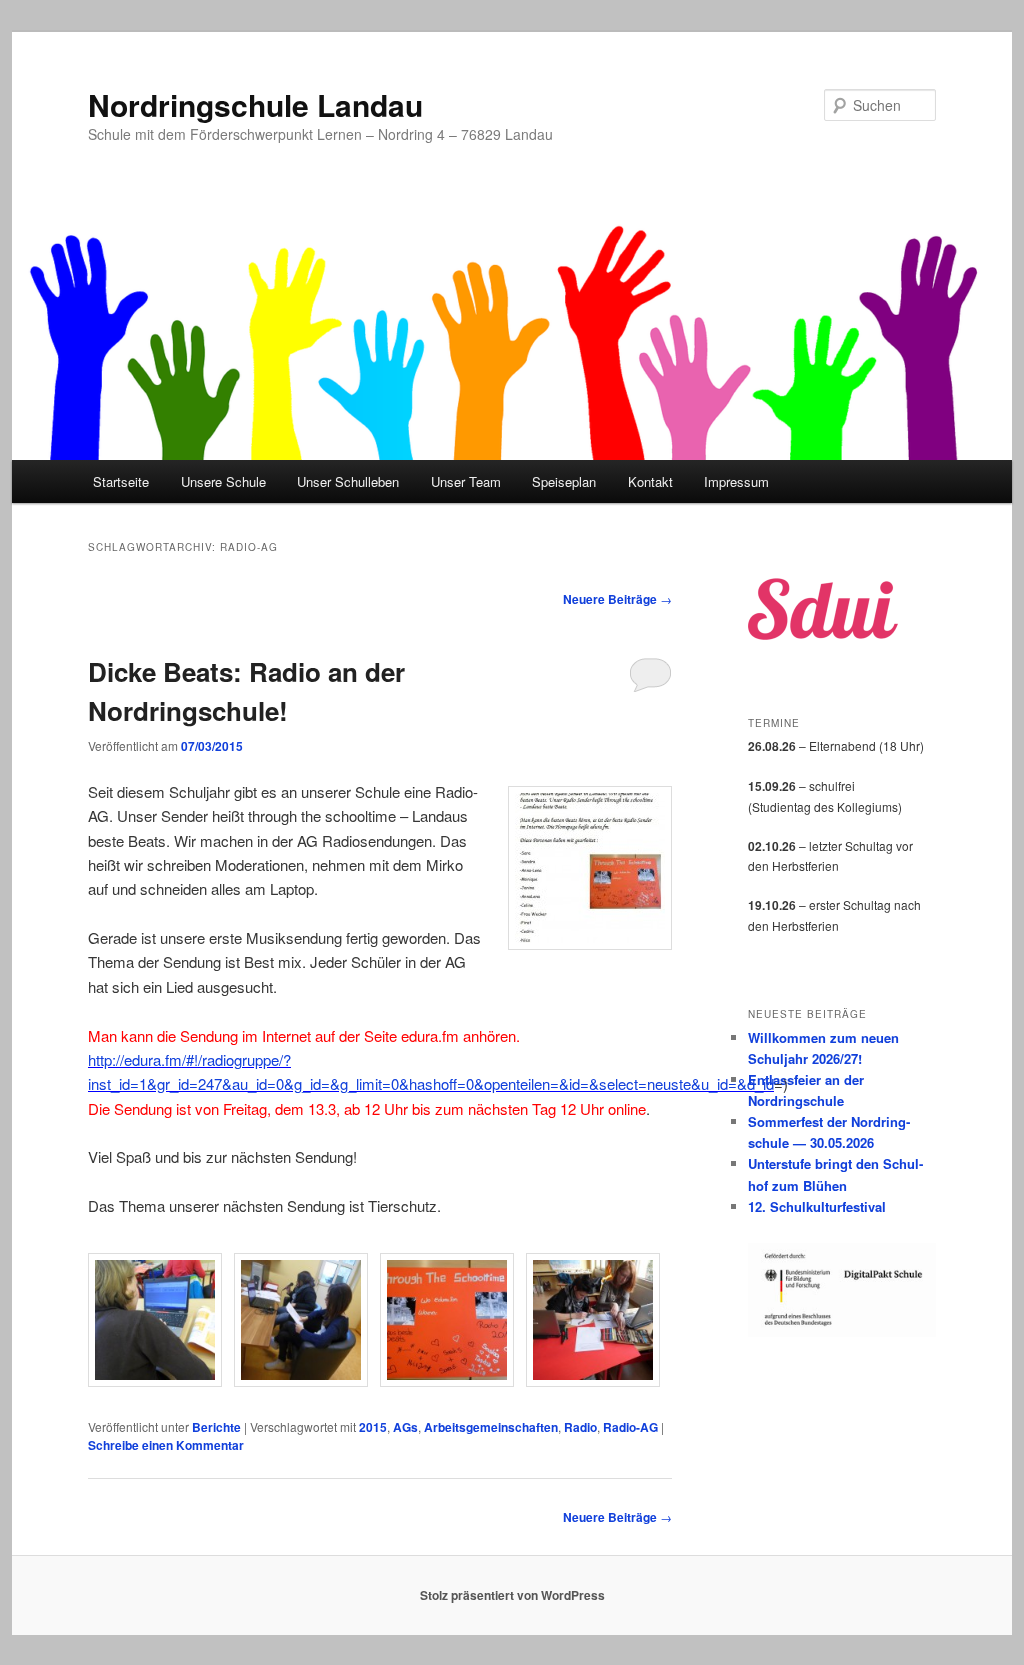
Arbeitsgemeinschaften (491, 1427)
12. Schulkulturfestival (817, 1206)
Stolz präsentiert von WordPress (512, 1595)
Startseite (121, 481)
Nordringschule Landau (255, 104)
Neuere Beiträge (617, 599)
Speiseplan (564, 481)
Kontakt (650, 481)
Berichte (216, 1427)
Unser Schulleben (348, 481)
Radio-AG (630, 1427)
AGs (405, 1427)
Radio (580, 1427)
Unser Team (466, 481)
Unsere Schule (223, 481)
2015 (373, 1427)
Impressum (736, 481)
